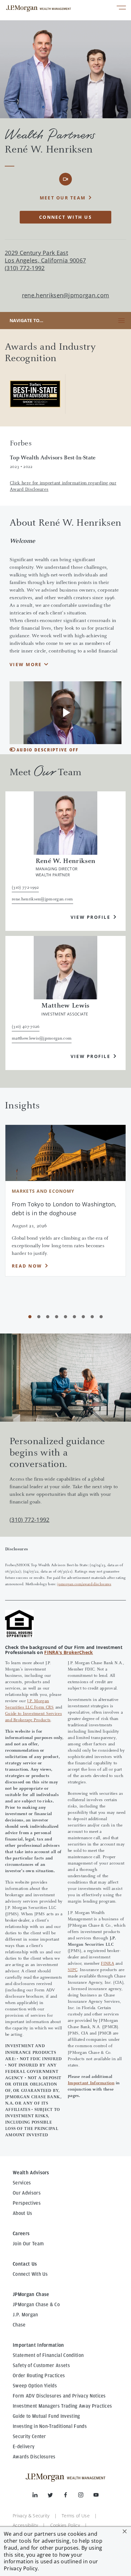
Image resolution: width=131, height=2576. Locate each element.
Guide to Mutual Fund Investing (46, 2416)
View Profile (90, 917)
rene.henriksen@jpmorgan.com (66, 295)
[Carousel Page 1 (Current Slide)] (30, 1317)
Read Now (27, 1266)
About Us (23, 2213)
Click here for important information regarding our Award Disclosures (63, 487)
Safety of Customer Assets (41, 2365)
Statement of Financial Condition (48, 2355)
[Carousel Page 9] (101, 1317)
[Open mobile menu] (121, 8)
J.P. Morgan (25, 2315)
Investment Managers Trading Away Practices (62, 2406)
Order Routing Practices (39, 2376)
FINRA (107, 1964)
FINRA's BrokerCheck (69, 1652)
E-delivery (24, 2447)
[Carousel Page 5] (65, 1317)
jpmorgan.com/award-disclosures (84, 1584)
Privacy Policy (21, 2568)
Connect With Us (30, 2274)
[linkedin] (40, 2496)
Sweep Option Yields (35, 2386)
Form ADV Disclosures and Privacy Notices (59, 2396)
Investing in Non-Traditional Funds (50, 2426)
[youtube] (96, 2496)
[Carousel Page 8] (92, 1317)
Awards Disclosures (34, 2457)
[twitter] (55, 2496)
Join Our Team (28, 2244)
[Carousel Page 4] (57, 1317)
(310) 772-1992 (29, 1520)
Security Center (29, 2436)
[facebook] (71, 2496)
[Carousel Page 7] (83, 1317)
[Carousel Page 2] (39, 1317)
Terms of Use (76, 2516)
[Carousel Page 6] (74, 1317)
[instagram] (86, 2496)
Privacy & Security (31, 2516)
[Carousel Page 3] (48, 1317)
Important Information (91, 2083)
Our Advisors (27, 2193)
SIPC (72, 1970)
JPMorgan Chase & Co (36, 2305)
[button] (125, 2531)
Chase (19, 2325)
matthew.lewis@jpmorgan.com (42, 1039)
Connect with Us (65, 217)
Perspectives (27, 2203)
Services (22, 2183)
